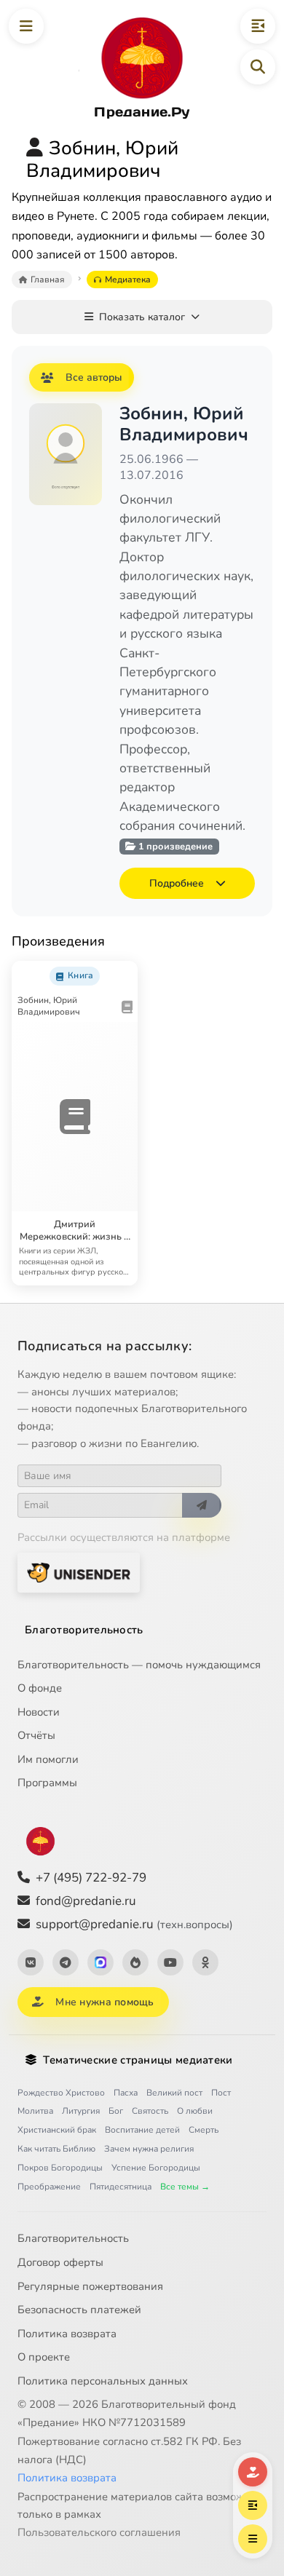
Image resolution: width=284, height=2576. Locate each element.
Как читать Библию (56, 2149)
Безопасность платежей (79, 2310)
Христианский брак (57, 2130)
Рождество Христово (61, 2093)
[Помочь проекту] (253, 2472)
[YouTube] (170, 1962)
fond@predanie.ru (86, 1901)
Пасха (126, 2093)
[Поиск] (258, 67)
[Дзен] (135, 1962)
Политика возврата (67, 2334)
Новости (39, 1712)
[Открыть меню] (26, 26)
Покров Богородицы (60, 2168)
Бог (116, 2111)
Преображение (49, 2187)
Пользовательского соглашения (99, 2532)
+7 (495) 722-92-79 (91, 1878)
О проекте (44, 2357)
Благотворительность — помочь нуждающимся (139, 1665)
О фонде (40, 1688)
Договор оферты (60, 2262)
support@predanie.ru (134, 1924)
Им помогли (48, 1759)
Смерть (204, 2130)
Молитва (35, 2111)
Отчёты (36, 1735)
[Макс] (100, 1962)
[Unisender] (79, 1573)
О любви (195, 2111)
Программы (47, 1783)
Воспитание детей (142, 2130)
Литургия (81, 2111)
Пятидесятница (121, 2187)
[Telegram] (66, 1962)
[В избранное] (92, 971)
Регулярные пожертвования (90, 2286)
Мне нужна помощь (104, 2002)
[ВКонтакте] (31, 1962)
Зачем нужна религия (149, 2149)
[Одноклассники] (205, 1962)
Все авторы (94, 377)
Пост (221, 2093)
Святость (150, 2111)
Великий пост (174, 2093)
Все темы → (185, 2187)
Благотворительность (84, 1630)
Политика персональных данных (103, 2381)
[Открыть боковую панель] (258, 26)
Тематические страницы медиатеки (138, 2060)
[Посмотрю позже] (120, 971)
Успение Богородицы (156, 2168)
